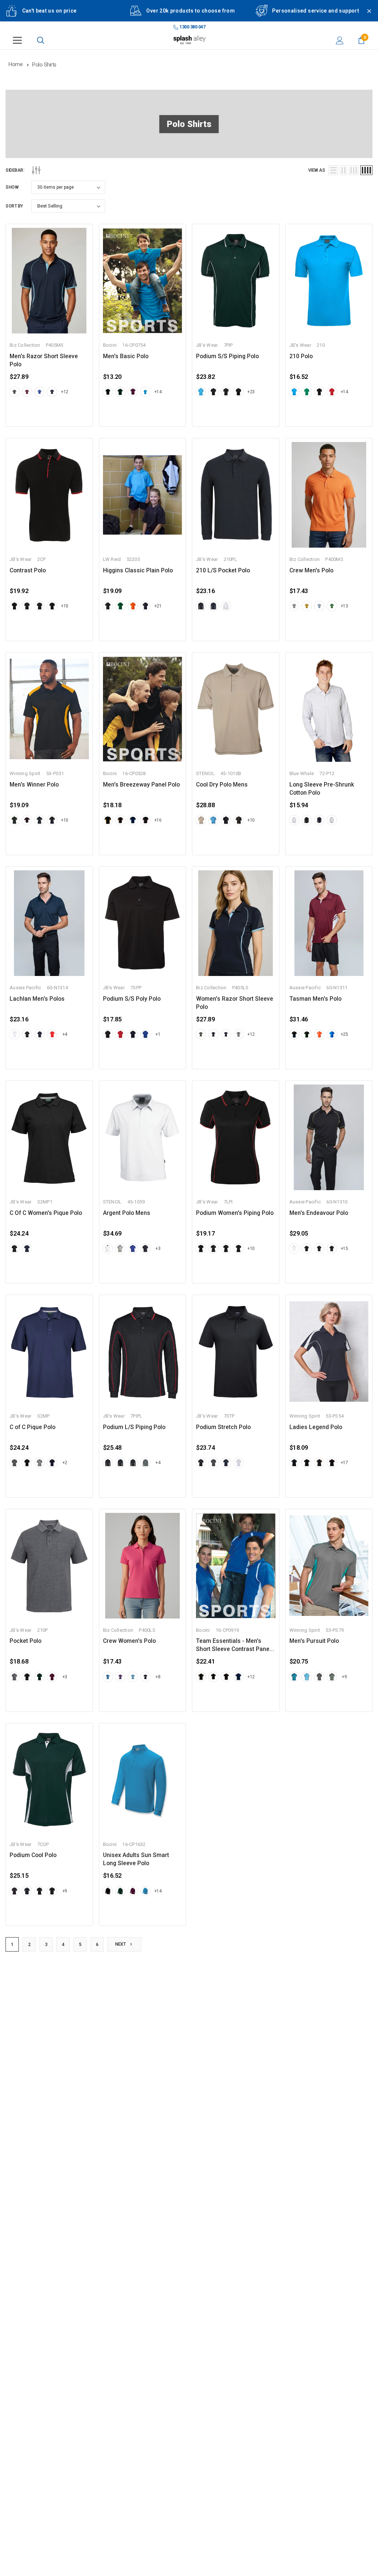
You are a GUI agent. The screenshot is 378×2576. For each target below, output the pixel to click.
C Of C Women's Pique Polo (46, 1213)
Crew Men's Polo (311, 571)
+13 (344, 606)
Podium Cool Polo (33, 1855)
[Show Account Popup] (340, 40)
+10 (65, 606)
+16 (158, 820)
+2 (65, 1463)
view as (317, 170)
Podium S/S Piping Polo (227, 356)
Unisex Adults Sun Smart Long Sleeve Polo (136, 1859)
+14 (158, 392)
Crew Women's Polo (129, 1641)
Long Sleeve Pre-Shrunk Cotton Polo (322, 789)
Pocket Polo (25, 1641)
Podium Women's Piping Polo (235, 1213)
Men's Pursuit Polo (314, 1641)
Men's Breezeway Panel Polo (141, 785)
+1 (158, 1034)
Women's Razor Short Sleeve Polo (235, 1003)
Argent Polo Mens (127, 1213)
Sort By (14, 206)
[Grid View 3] (354, 170)
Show (12, 187)
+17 (344, 1463)
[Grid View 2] (343, 170)
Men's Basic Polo (126, 356)
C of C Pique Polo (32, 1427)
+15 (344, 1248)
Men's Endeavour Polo (319, 1213)
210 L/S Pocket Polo (223, 571)
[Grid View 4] (366, 170)
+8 (158, 1677)
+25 (344, 1034)
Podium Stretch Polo (223, 1427)
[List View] (333, 170)
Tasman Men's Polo (315, 999)
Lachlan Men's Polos (37, 999)
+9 (344, 1677)
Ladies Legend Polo (316, 1427)
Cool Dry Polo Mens (222, 785)
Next (121, 1944)
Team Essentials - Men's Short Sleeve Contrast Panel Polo (233, 1645)
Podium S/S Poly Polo (132, 999)
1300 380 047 (192, 27)
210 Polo (301, 356)
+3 (158, 1248)
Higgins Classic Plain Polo (138, 571)
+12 (65, 392)
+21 (158, 606)
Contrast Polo (28, 571)
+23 (251, 392)
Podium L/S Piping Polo (134, 1427)
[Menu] (17, 40)
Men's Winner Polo (34, 785)
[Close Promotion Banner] (366, 16)
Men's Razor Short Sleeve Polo (44, 360)
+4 (65, 1034)
